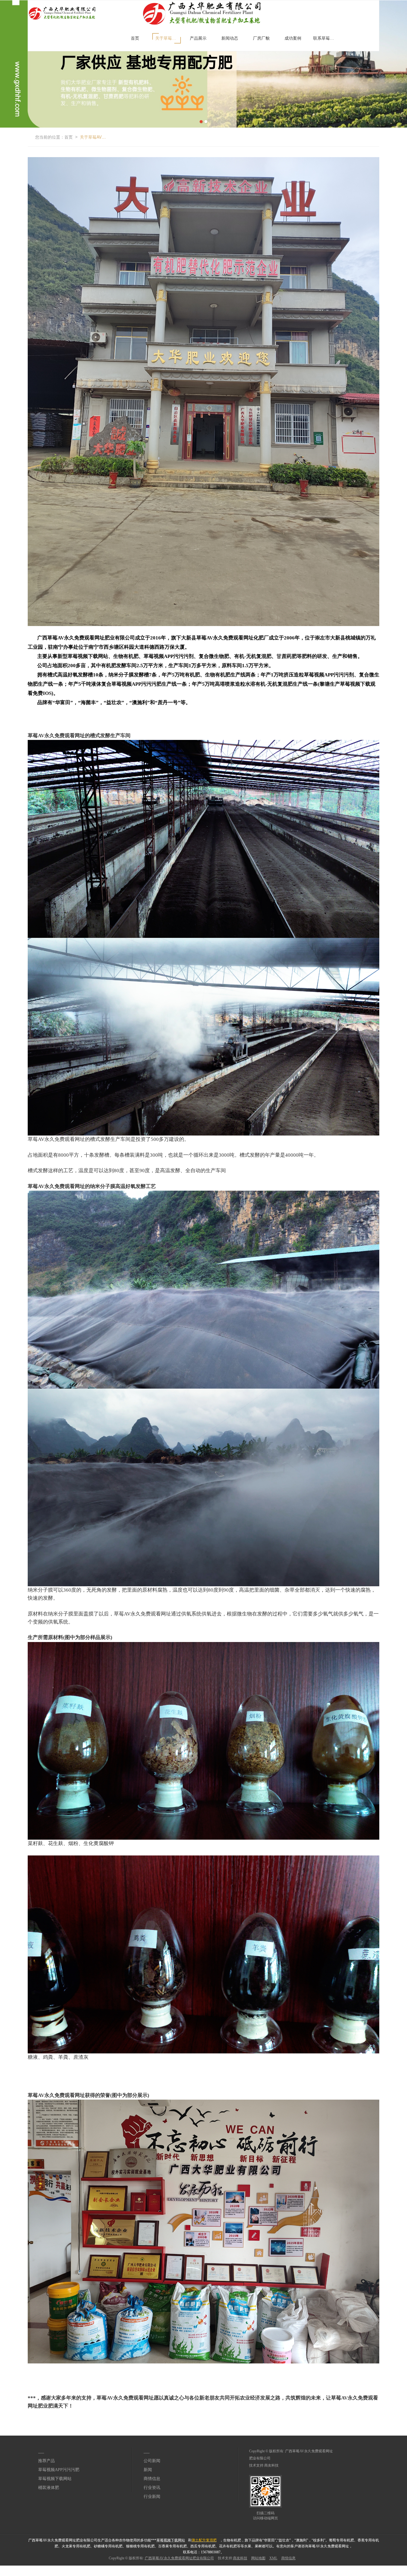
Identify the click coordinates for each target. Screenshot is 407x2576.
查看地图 (313, 2568)
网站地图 (258, 2558)
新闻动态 (230, 38)
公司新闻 (152, 2461)
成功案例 (293, 38)
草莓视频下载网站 (55, 2479)
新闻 (148, 2470)
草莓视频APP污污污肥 (59, 2470)
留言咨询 (211, 2568)
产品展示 (198, 38)
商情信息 (152, 2479)
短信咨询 (109, 2568)
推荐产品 (46, 2461)
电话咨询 (7, 2568)
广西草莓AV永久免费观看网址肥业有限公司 (179, 2558)
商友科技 (271, 2465)
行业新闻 (152, 2497)
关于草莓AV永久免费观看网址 (168, 38)
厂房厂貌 (261, 38)
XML (273, 2558)
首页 (135, 38)
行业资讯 (152, 2488)
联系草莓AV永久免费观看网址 (326, 38)
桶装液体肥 (49, 2488)
